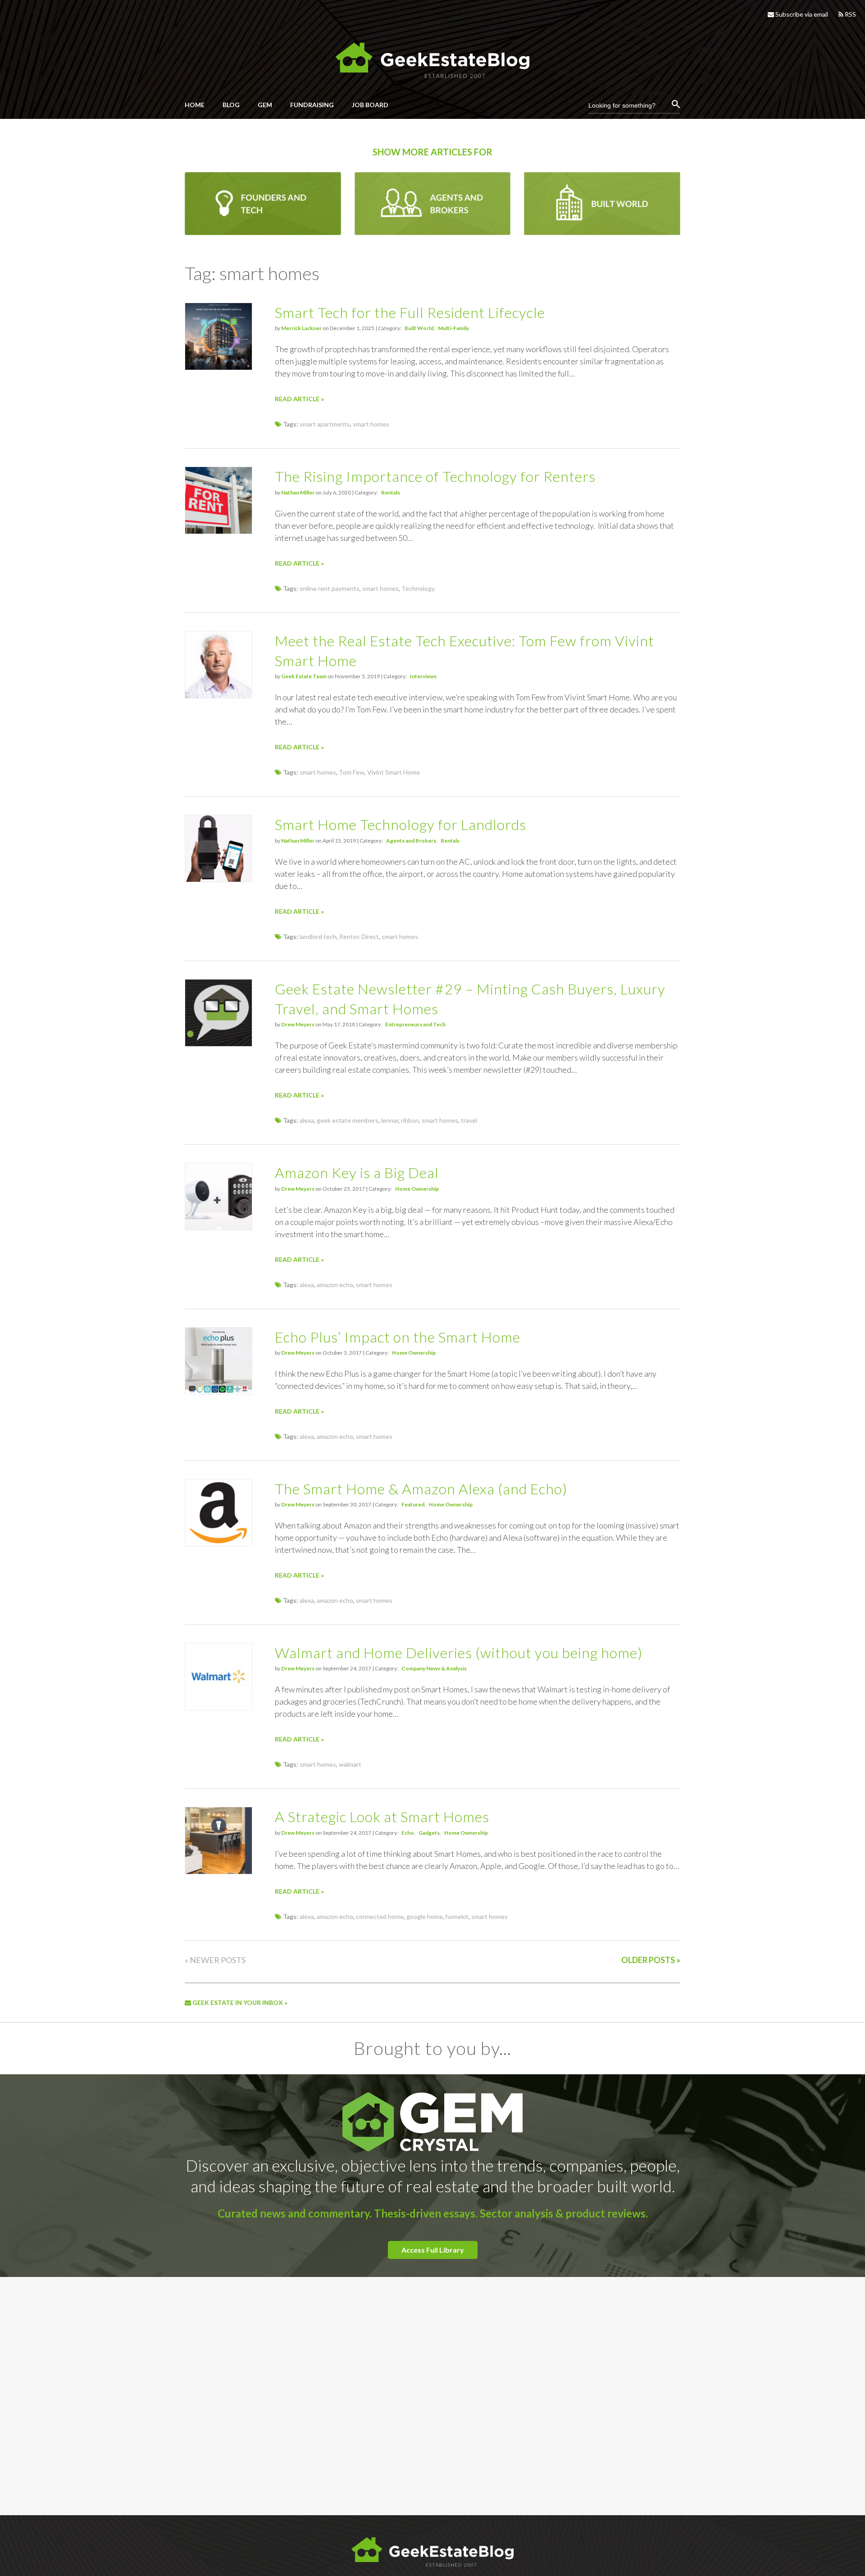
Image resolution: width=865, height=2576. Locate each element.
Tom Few (352, 772)
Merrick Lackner (301, 328)
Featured (413, 1504)
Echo (408, 1833)
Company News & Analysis (434, 1668)
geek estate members (348, 1120)
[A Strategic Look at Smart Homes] (219, 1871)
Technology (418, 588)
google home (425, 1916)
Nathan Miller (298, 492)
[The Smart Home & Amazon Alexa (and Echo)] (219, 1544)
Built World (419, 328)
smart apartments (325, 424)
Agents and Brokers (411, 841)
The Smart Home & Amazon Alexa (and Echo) (421, 1489)
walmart (350, 1764)
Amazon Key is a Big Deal (357, 1172)
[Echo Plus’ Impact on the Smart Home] (219, 1392)
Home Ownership (417, 1189)
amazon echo (335, 1285)
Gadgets (429, 1833)
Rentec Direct (359, 937)
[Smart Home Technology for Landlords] (219, 879)
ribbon (410, 1120)
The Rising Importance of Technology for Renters (435, 476)
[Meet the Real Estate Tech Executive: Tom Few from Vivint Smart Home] (219, 696)
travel (469, 1120)
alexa (307, 1120)
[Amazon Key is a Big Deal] (219, 1227)
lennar (390, 1120)
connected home (380, 1916)
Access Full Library (433, 2250)
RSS (850, 14)
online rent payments (330, 588)
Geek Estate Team (304, 676)
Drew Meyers (298, 1024)
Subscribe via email (801, 14)
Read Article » (299, 399)
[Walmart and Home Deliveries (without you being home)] (219, 1708)
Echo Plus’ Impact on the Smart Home (398, 1337)
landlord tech (318, 937)
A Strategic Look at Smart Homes (382, 1816)
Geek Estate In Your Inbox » (239, 2002)
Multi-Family (453, 328)
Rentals (391, 492)
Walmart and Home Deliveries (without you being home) (459, 1653)
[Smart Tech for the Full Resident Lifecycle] (219, 367)
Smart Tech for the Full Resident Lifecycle (410, 312)
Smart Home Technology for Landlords (401, 824)
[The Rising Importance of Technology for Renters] (219, 531)
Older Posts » (651, 1960)
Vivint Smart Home (394, 772)
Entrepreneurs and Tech (415, 1024)
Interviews (423, 676)
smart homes (371, 424)
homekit (457, 1916)
